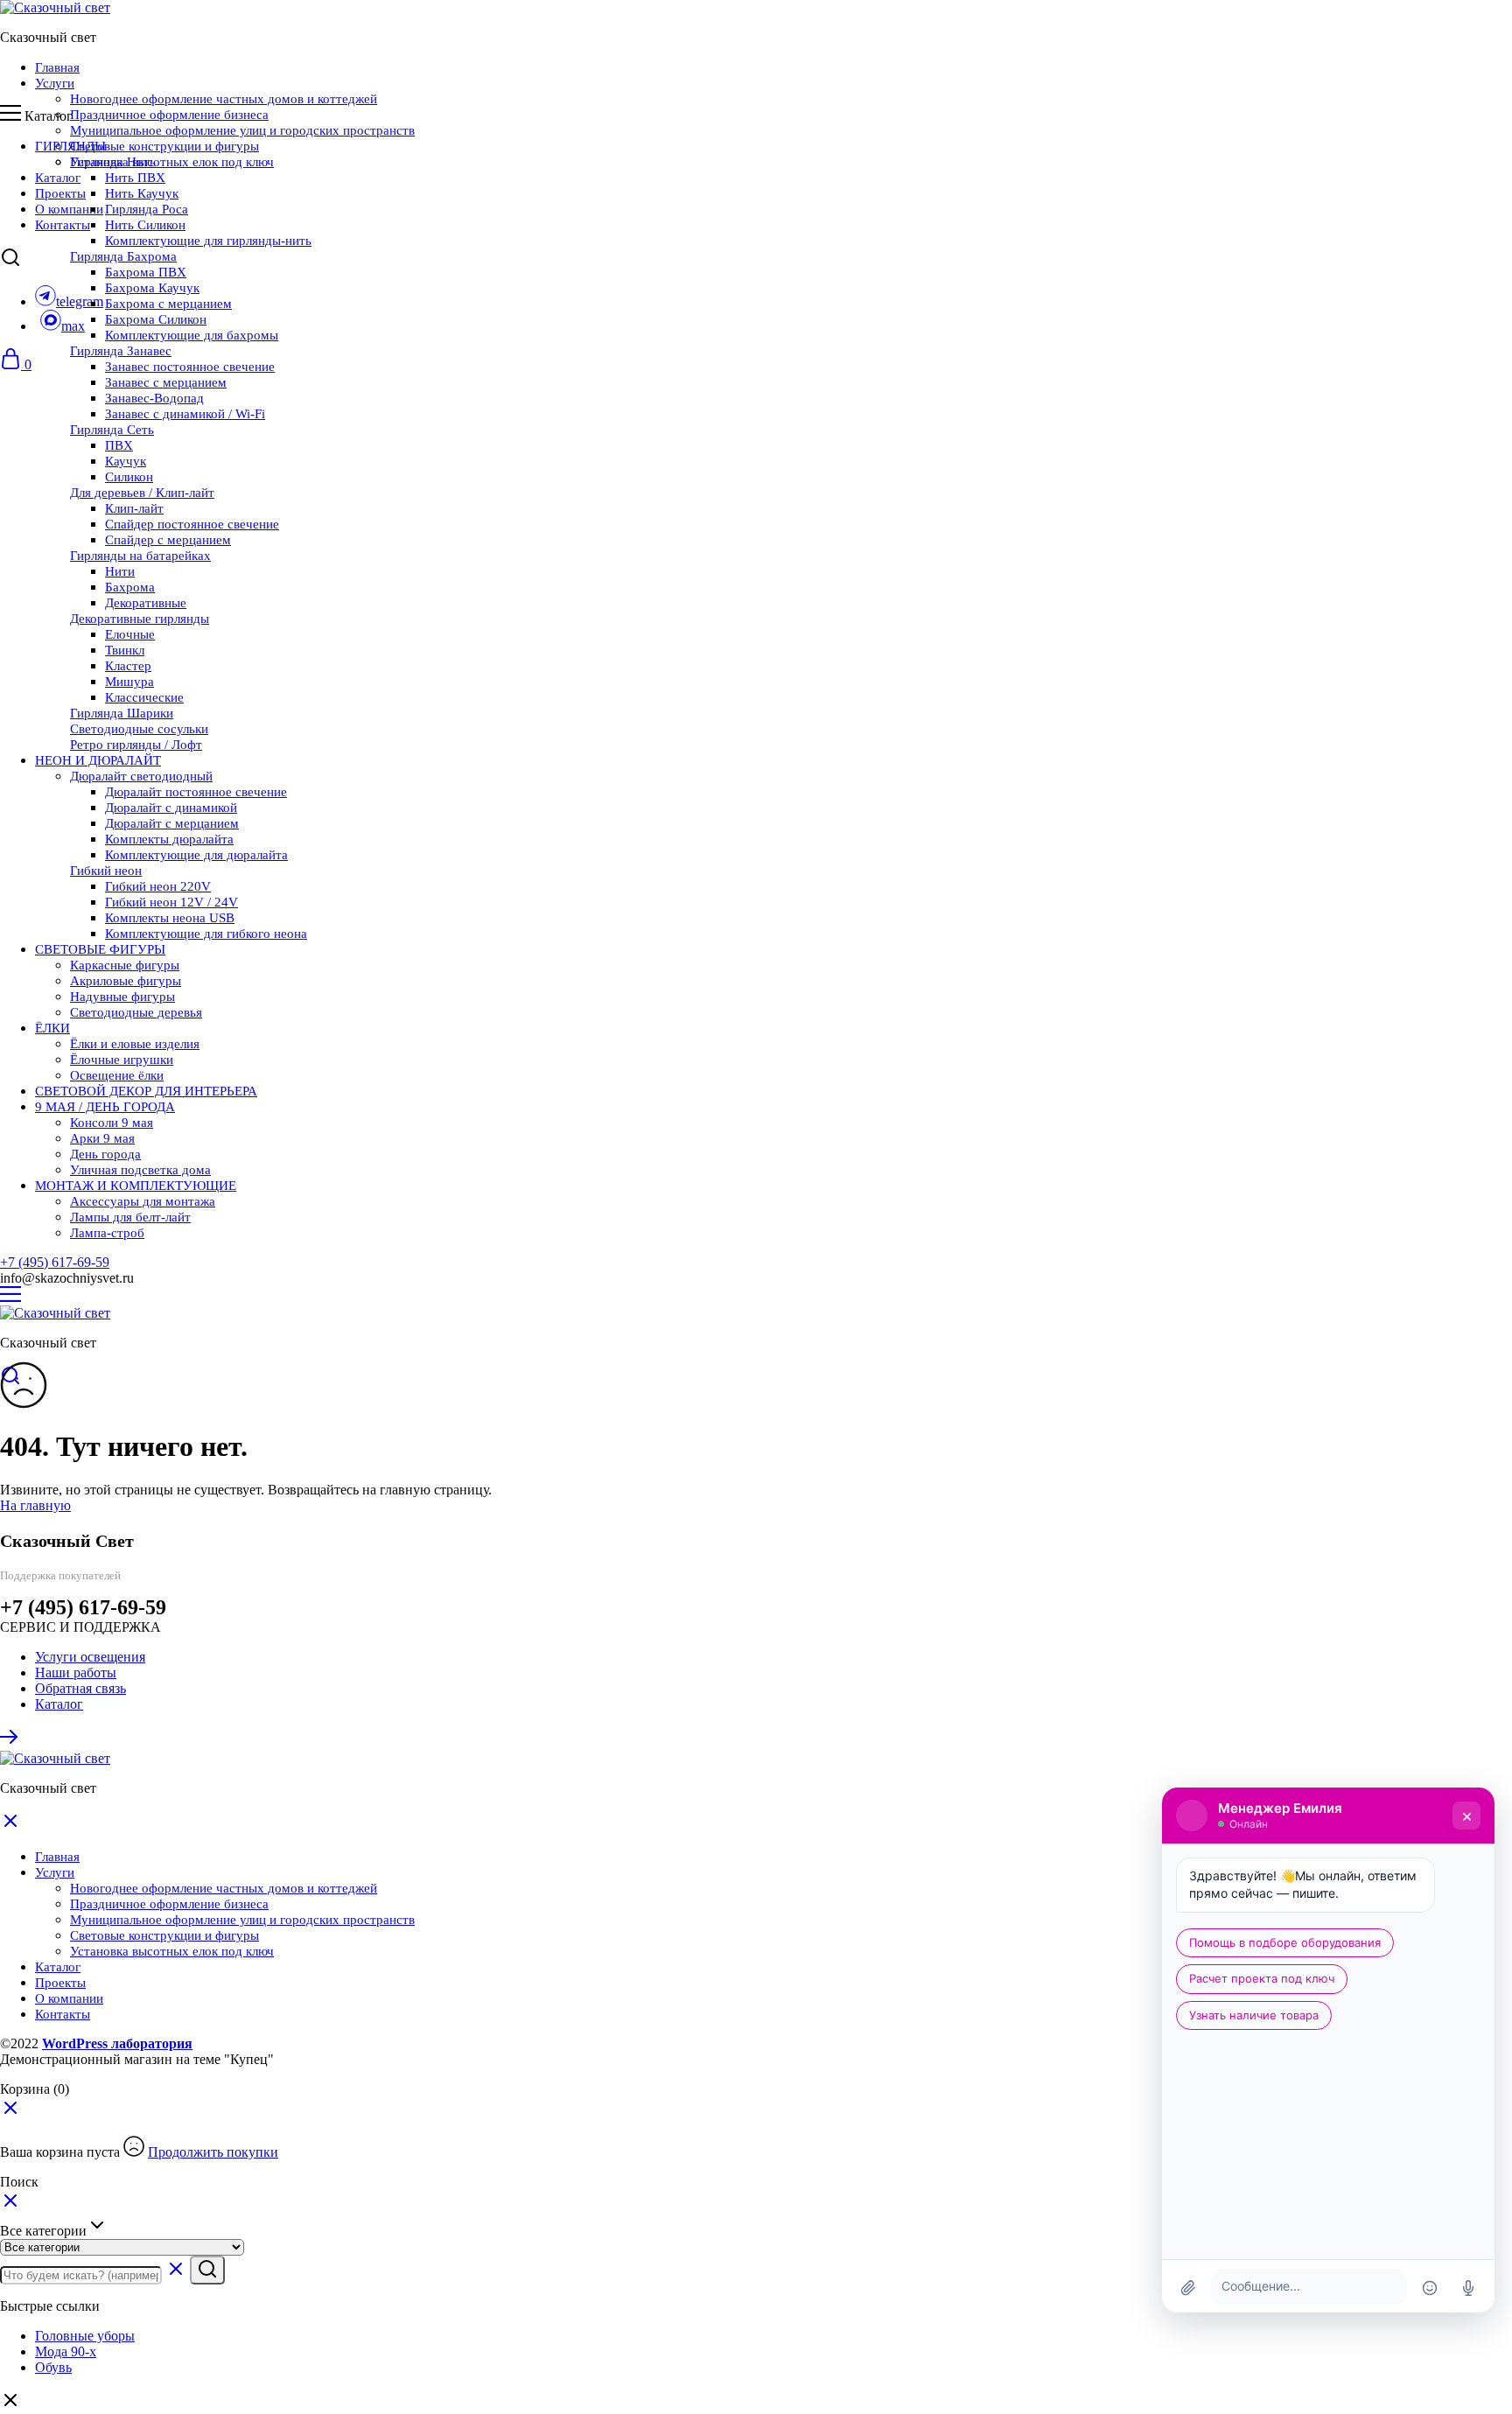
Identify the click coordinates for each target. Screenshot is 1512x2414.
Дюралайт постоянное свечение (196, 792)
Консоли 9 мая (112, 1123)
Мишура (129, 682)
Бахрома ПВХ (146, 272)
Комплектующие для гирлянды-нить (208, 241)
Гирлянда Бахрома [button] (123, 256)
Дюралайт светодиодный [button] (141, 776)
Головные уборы (85, 2336)
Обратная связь (80, 1688)
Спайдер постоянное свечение (192, 524)
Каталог (58, 178)
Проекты (60, 193)
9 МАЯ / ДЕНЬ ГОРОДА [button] (105, 1107)
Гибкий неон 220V (158, 886)
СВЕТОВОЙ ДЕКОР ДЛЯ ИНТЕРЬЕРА (146, 1091)
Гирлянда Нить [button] (113, 162)
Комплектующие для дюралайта (196, 855)
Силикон (129, 477)
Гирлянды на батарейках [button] (140, 556)
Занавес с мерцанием (166, 382)
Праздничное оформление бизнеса (169, 115)
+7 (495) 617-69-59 (55, 1262)
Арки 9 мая (102, 1138)
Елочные (130, 634)
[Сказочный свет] (55, 7)
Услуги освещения (90, 1657)
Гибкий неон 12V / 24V (171, 902)
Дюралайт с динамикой (171, 808)
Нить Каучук (142, 193)
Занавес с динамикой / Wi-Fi (185, 414)
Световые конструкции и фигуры (164, 146)
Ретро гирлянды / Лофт (136, 745)
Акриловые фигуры (126, 981)
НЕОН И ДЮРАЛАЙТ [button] (98, 760)
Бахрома (130, 587)
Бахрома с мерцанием (168, 304)
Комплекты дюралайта (169, 839)
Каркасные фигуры (125, 965)
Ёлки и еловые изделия (135, 1044)
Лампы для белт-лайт (130, 1217)
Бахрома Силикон (156, 319)
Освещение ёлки (117, 1075)
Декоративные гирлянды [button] (140, 619)
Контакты (63, 225)
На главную (35, 1505)
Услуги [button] (55, 83)
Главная (57, 67)
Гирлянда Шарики (122, 713)
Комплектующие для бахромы (192, 335)
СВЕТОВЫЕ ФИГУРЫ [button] (100, 949)
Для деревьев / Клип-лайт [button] (142, 493)
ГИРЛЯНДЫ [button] (70, 146)
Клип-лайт (134, 508)
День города (105, 1154)
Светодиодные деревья (136, 1012)
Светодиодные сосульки (139, 729)
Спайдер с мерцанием (168, 540)
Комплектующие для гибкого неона (206, 934)
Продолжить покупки (213, 2152)
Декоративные (146, 603)
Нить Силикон (145, 225)
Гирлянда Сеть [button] (112, 430)
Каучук (126, 461)
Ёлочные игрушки (122, 1060)
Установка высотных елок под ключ (172, 162)
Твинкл (125, 650)
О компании (69, 209)
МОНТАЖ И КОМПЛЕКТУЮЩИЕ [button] (136, 1186)
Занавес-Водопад (154, 398)
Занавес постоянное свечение (190, 367)
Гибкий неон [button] (106, 871)
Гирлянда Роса (147, 209)
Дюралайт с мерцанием (172, 823)
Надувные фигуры (122, 997)
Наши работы (76, 1672)
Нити (120, 571)
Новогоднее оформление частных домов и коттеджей (224, 99)
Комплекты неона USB (170, 918)
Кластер (128, 666)
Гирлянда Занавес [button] (121, 351)
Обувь (53, 2367)
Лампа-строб (107, 1233)
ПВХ (119, 445)
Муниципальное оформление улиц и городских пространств (242, 130)
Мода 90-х (66, 2351)
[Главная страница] (10, 1742)
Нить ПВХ (135, 178)
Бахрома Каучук (152, 288)
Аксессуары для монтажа (143, 1201)
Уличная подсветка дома (140, 1170)
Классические (144, 697)
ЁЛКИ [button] (52, 1028)
